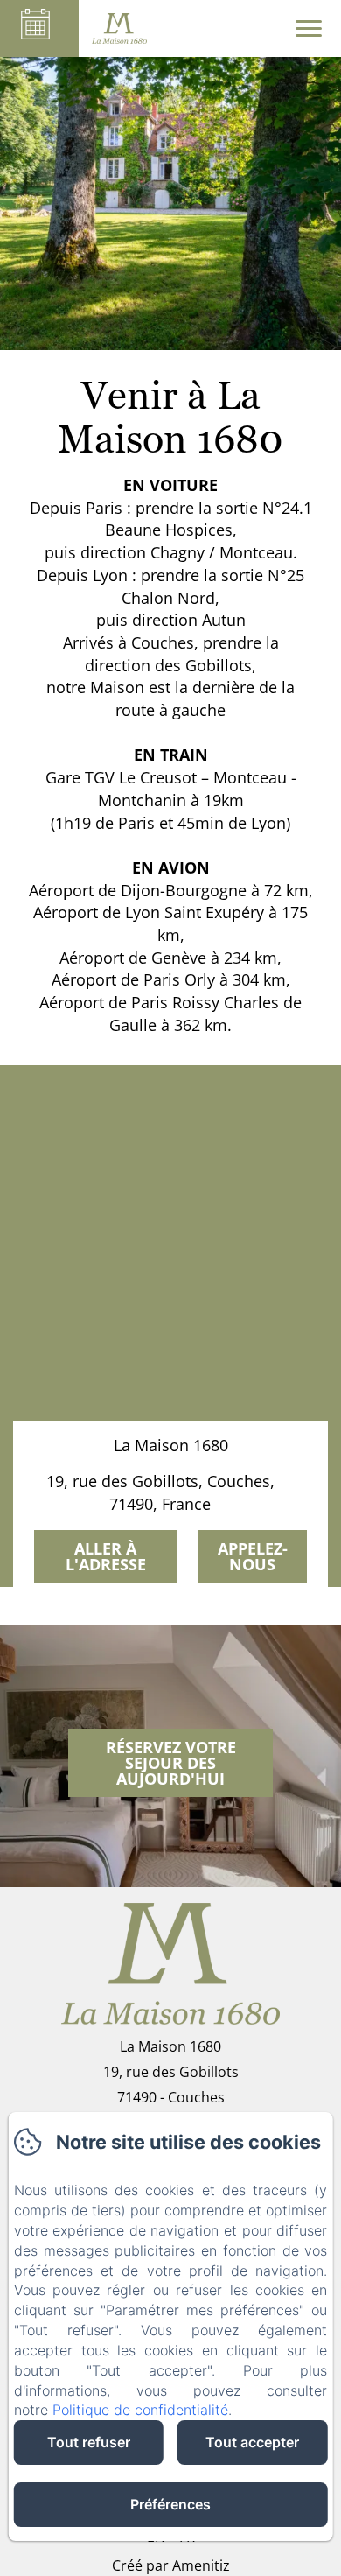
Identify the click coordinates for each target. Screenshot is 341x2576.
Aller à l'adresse (106, 1556)
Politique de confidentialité (140, 2410)
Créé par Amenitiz (171, 2565)
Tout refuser (89, 2442)
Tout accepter (252, 2442)
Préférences (170, 2504)
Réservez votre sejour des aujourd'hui (171, 1763)
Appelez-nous (253, 1556)
